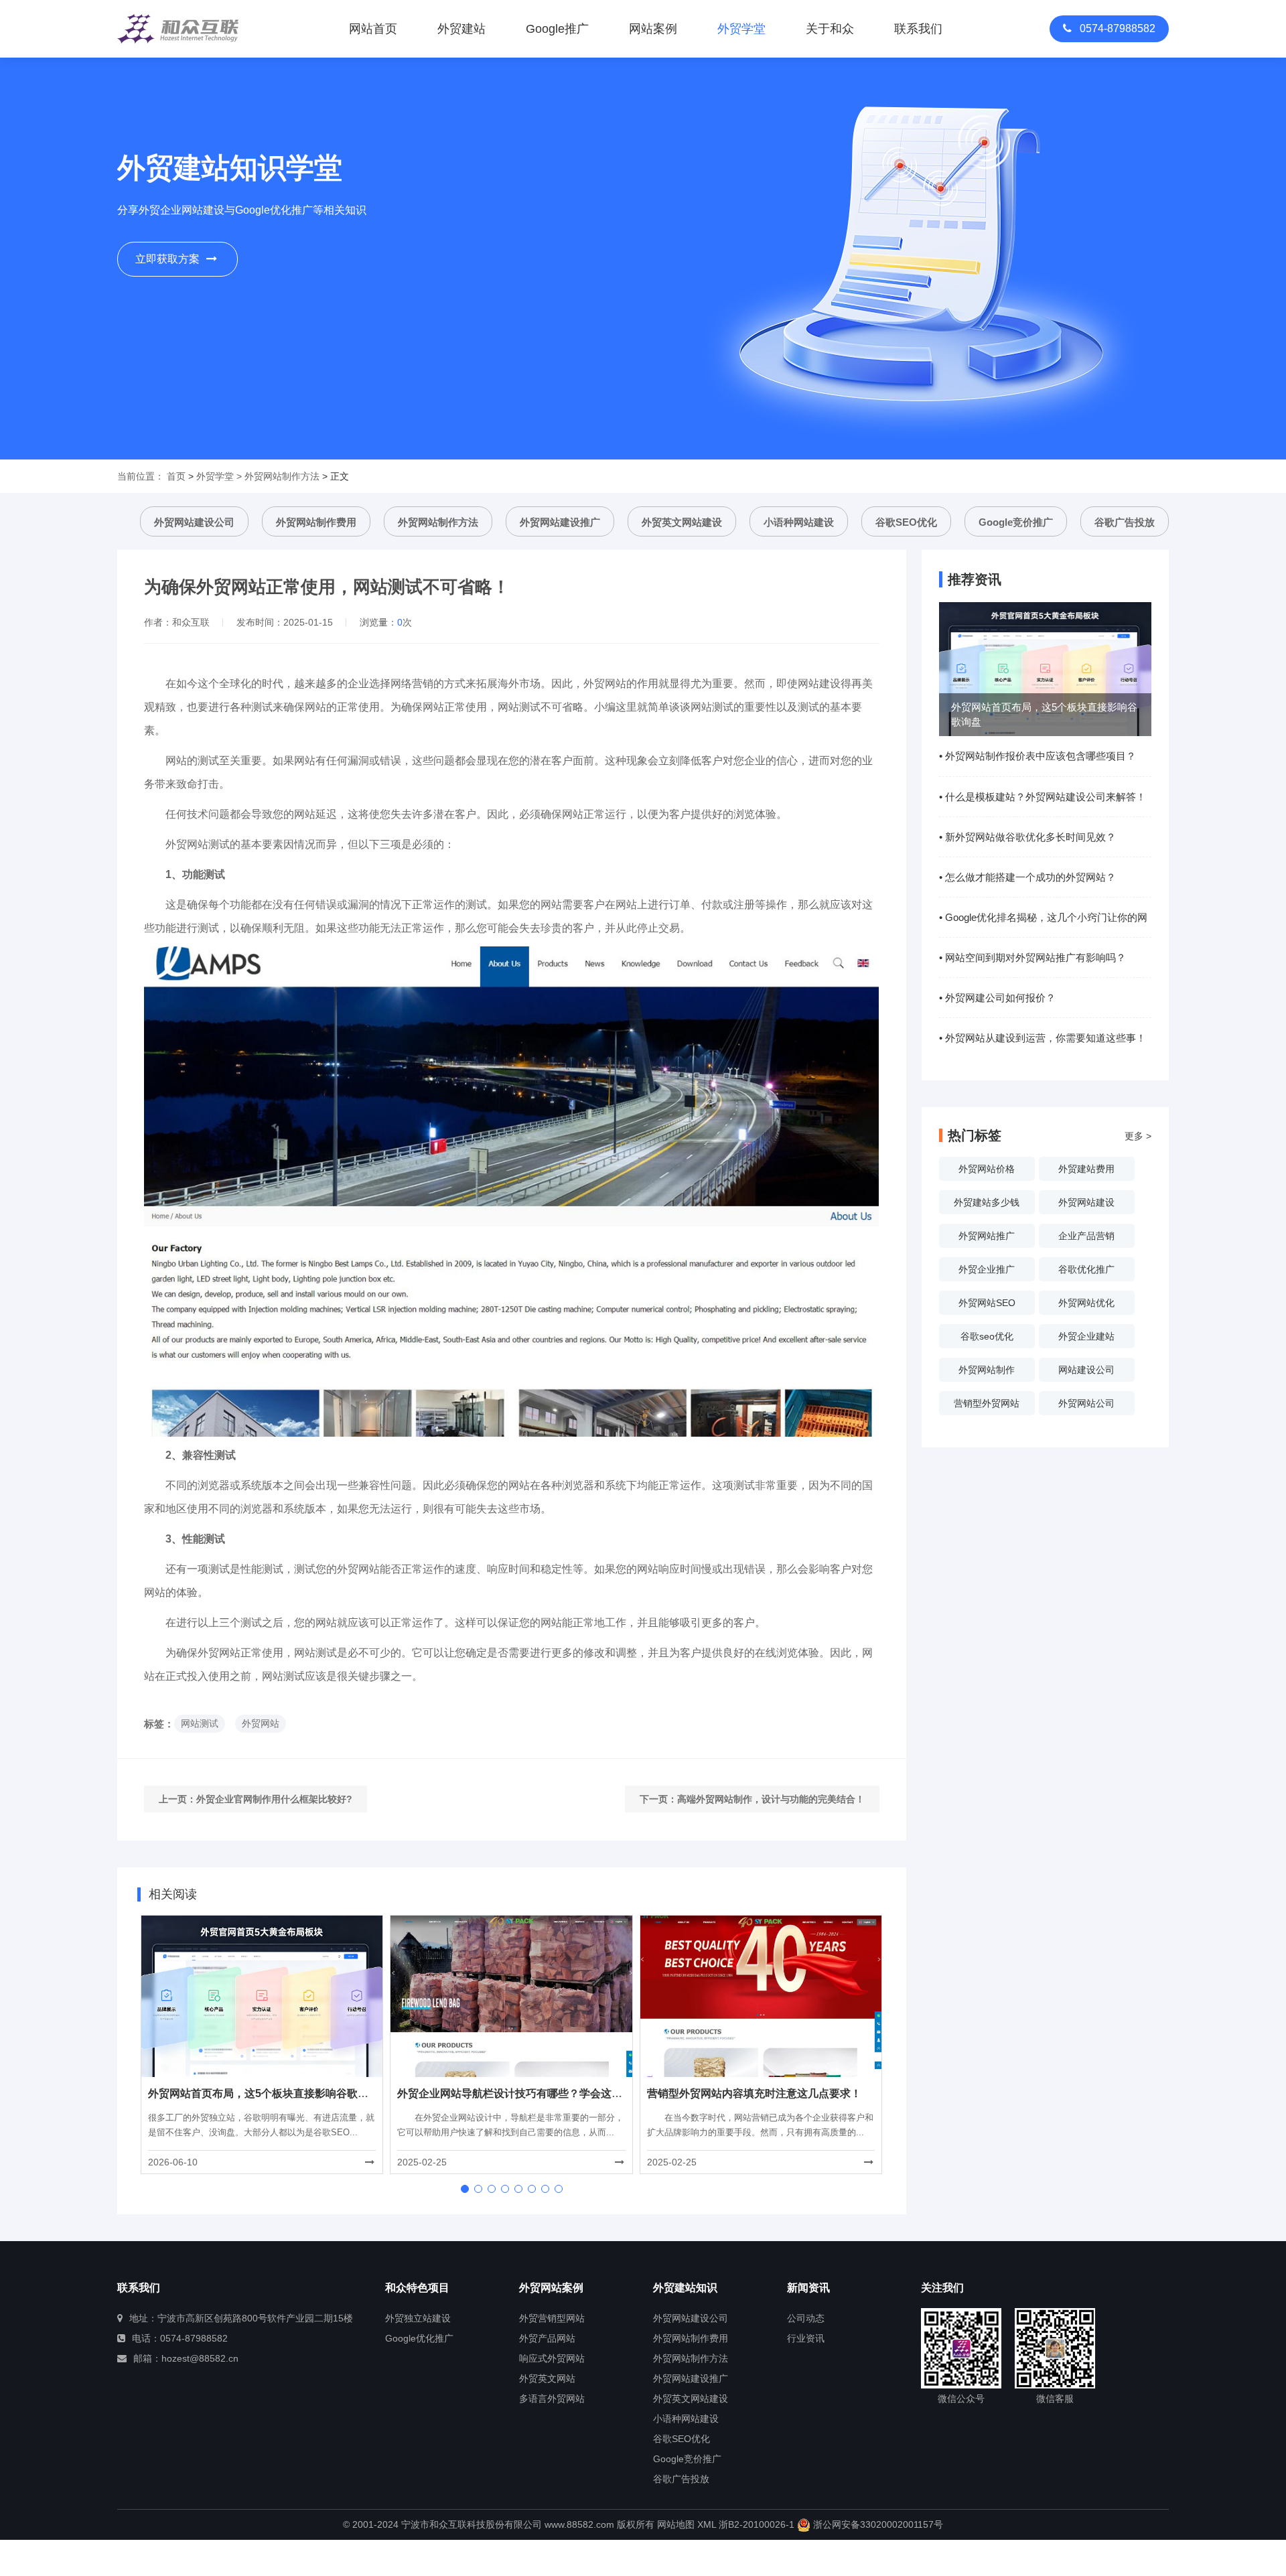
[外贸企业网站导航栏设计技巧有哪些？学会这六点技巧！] (511, 1995)
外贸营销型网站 (552, 2318)
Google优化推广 (419, 2338)
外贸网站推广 (987, 1236)
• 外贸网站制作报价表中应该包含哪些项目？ (1038, 756)
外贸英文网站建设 (682, 522)
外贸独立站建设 (418, 2318)
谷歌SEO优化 (906, 522)
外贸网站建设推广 (560, 522)
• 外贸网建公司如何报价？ (997, 998)
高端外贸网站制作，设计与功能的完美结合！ (771, 1799)
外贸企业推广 (987, 1269)
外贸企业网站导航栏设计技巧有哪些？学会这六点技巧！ (531, 2093)
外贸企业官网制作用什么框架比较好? (274, 1799)
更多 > (1138, 1136)
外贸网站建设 (1086, 1202)
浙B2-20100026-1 (757, 2524)
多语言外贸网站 (552, 2399)
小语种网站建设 (799, 522)
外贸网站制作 (987, 1370)
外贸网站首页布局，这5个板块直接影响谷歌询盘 (264, 2093)
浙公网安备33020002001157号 (877, 2524)
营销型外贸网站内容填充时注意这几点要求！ (754, 2093)
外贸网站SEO (987, 1303)
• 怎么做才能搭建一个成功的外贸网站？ (1027, 877)
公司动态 (806, 2318)
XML (707, 2524)
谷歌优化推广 (1086, 1269)
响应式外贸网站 (552, 2358)
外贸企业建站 (1086, 1336)
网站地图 (676, 2524)
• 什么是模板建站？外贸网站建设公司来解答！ (1043, 797)
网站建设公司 (1086, 1370)
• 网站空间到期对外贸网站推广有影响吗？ (1032, 957)
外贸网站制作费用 (316, 522)
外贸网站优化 (1086, 1303)
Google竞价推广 (1016, 522)
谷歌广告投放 (1125, 522)
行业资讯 (806, 2338)
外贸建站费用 (1086, 1169)
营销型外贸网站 (987, 1403)
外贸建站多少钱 (987, 1202)
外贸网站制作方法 (282, 476)
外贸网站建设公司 (194, 522)
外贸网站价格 (987, 1169)
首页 (176, 476)
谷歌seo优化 (987, 1336)
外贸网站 (261, 1723)
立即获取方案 (167, 259)
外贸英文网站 (547, 2378)
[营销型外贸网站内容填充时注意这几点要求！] (761, 1995)
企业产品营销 (1086, 1236)
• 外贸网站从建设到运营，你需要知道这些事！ (1043, 1038)
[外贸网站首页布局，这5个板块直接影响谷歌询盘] (262, 1995)
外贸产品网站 (547, 2338)
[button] (465, 2189)
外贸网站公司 (1086, 1403)
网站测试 (200, 1723)
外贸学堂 (215, 476)
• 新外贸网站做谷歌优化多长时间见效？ (1027, 837)
